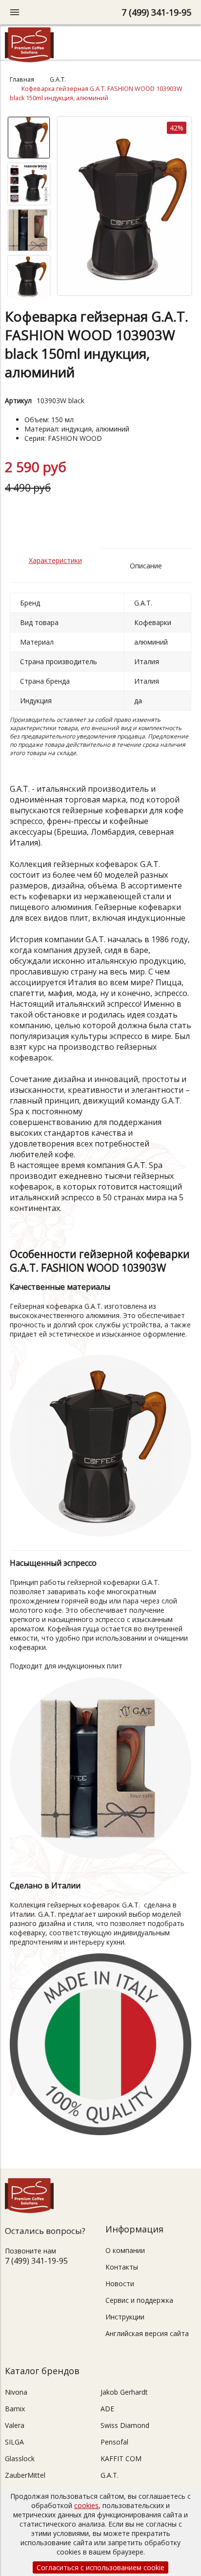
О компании (125, 2250)
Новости (120, 2284)
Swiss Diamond (125, 2425)
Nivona (16, 2392)
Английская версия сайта (147, 2333)
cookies (86, 2505)
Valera (15, 2425)
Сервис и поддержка (139, 2300)
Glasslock (20, 2458)
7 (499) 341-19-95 (156, 12)
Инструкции (125, 2317)
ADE (107, 2409)
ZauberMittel (25, 2475)
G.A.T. (58, 79)
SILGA (14, 2442)
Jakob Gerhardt (124, 2392)
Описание (146, 566)
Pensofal (114, 2442)
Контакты (122, 2267)
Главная (22, 79)
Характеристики (55, 560)
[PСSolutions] (29, 60)
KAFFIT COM (121, 2458)
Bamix (15, 2409)
